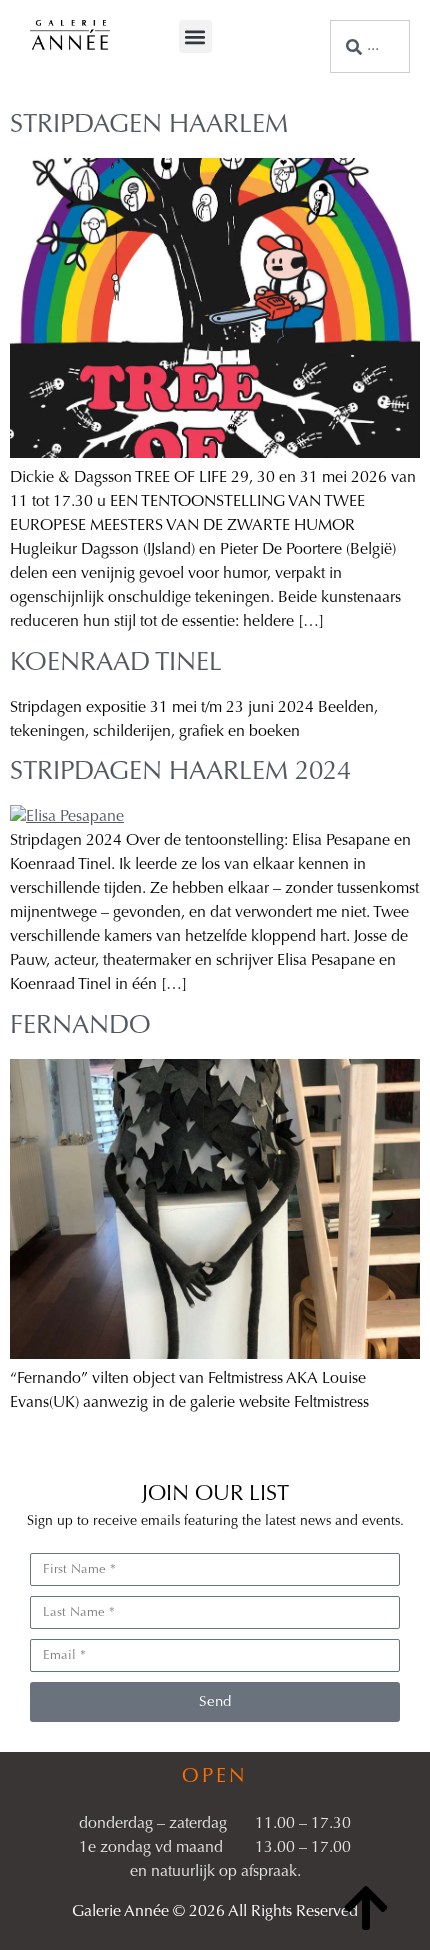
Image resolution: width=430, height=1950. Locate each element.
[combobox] (370, 46)
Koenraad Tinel (116, 664)
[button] (195, 36)
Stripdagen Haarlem (149, 126)
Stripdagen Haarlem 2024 (180, 773)
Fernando (80, 1027)
